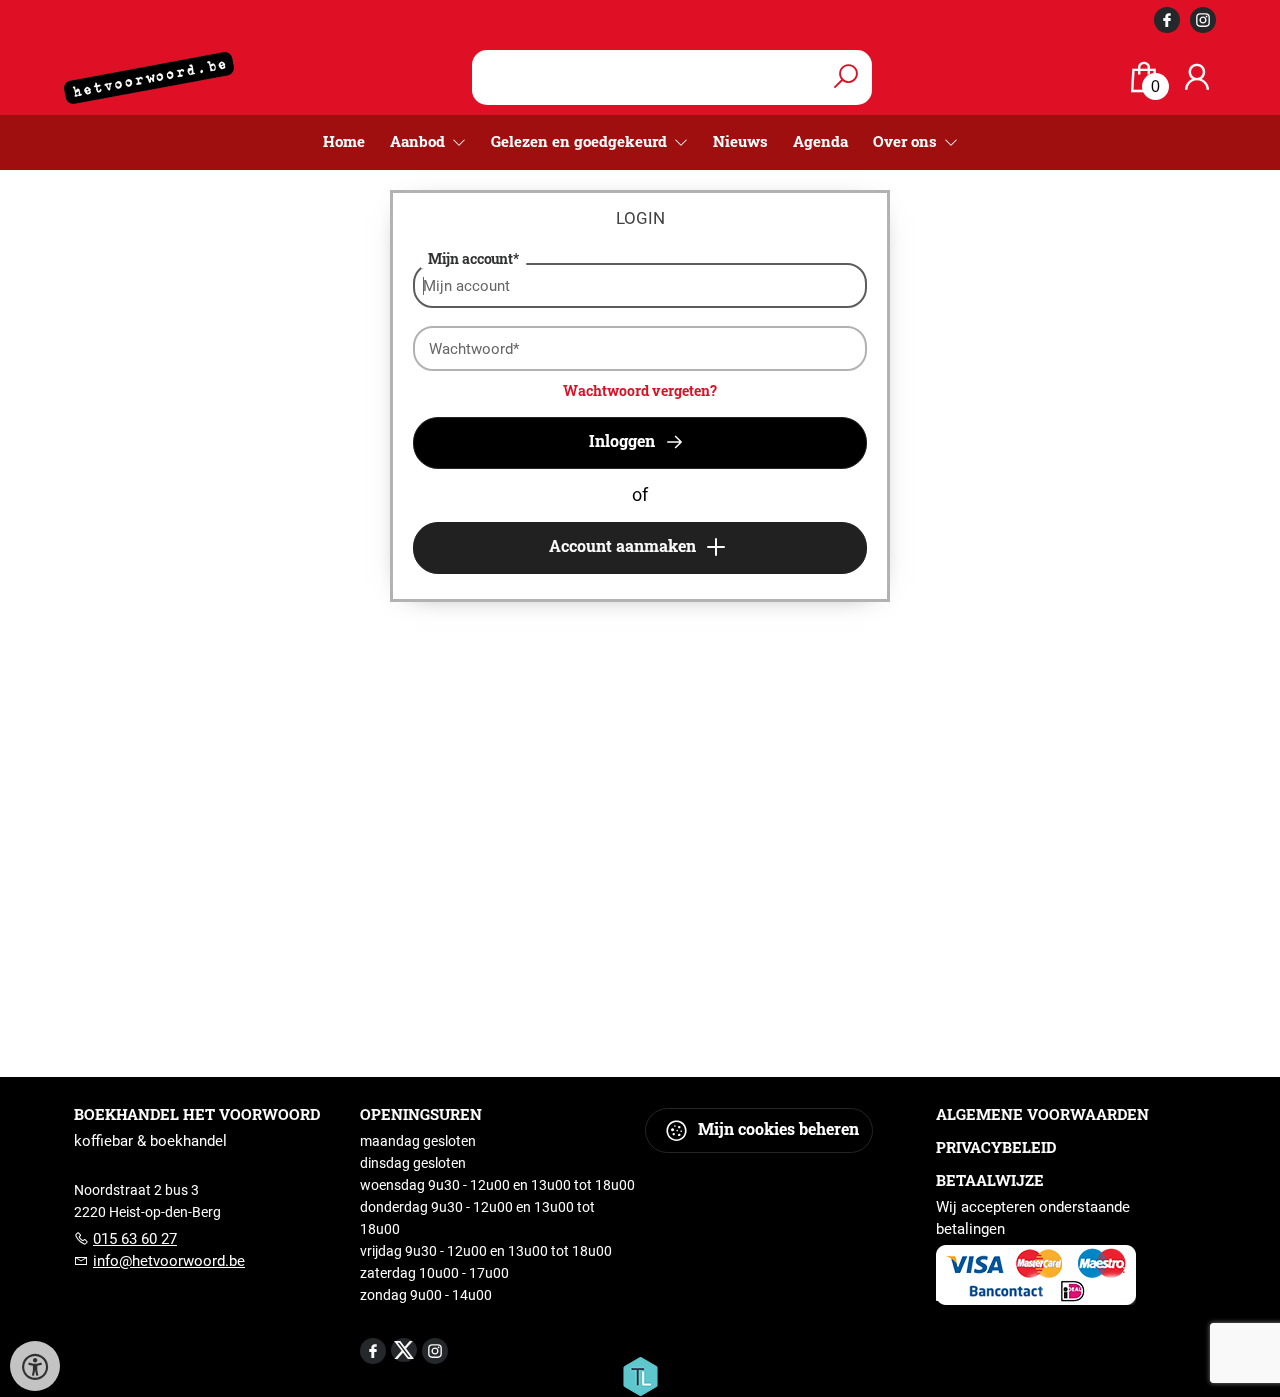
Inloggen (624, 440)
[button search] (845, 77)
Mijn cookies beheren (776, 1128)
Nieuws (740, 141)
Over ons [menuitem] (907, 141)
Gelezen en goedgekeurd (581, 141)
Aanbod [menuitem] (419, 141)
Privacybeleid (996, 1147)
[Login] (1197, 77)
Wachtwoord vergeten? (640, 390)
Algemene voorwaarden (1042, 1114)
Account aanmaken (624, 545)
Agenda (820, 141)
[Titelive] (640, 1375)
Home (344, 141)
